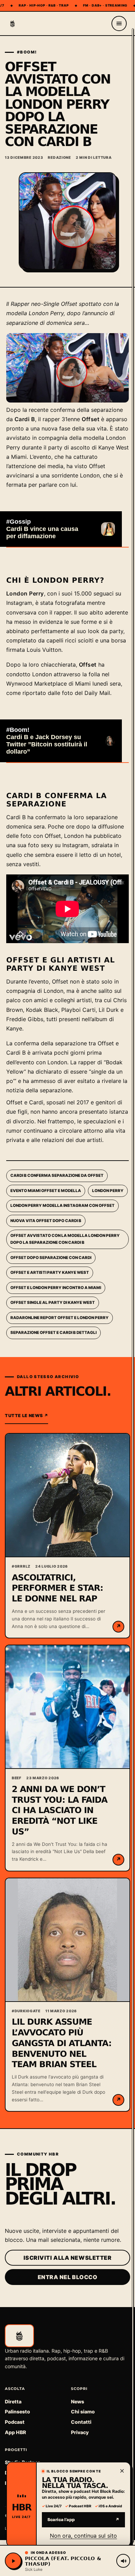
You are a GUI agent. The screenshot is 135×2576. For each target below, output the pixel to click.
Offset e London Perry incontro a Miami (56, 1288)
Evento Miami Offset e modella (46, 1191)
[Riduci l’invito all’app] (122, 2471)
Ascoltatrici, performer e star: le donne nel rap (57, 1588)
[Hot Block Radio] (12, 23)
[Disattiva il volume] (123, 2561)
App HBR (15, 2432)
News (78, 2401)
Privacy (80, 2432)
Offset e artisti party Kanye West (50, 1272)
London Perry (108, 1191)
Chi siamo (83, 2412)
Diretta (13, 2401)
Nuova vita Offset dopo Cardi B (46, 1221)
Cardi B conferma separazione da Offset (57, 1175)
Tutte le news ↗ (26, 1416)
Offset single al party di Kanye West (53, 1302)
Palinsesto (17, 2412)
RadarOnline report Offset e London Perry (60, 1318)
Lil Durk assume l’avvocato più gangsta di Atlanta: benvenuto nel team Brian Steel (62, 2043)
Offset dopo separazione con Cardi (51, 1258)
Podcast (15, 2422)
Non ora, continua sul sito (83, 2536)
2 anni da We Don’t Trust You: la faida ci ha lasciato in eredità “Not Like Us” (60, 1810)
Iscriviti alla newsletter (68, 2258)
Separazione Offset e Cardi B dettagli (53, 1333)
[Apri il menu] (119, 23)
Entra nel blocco (68, 2277)
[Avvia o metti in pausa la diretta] (13, 2561)
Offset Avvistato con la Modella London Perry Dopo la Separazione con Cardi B (65, 1239)
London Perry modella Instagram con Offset (62, 1205)
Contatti (81, 2422)
